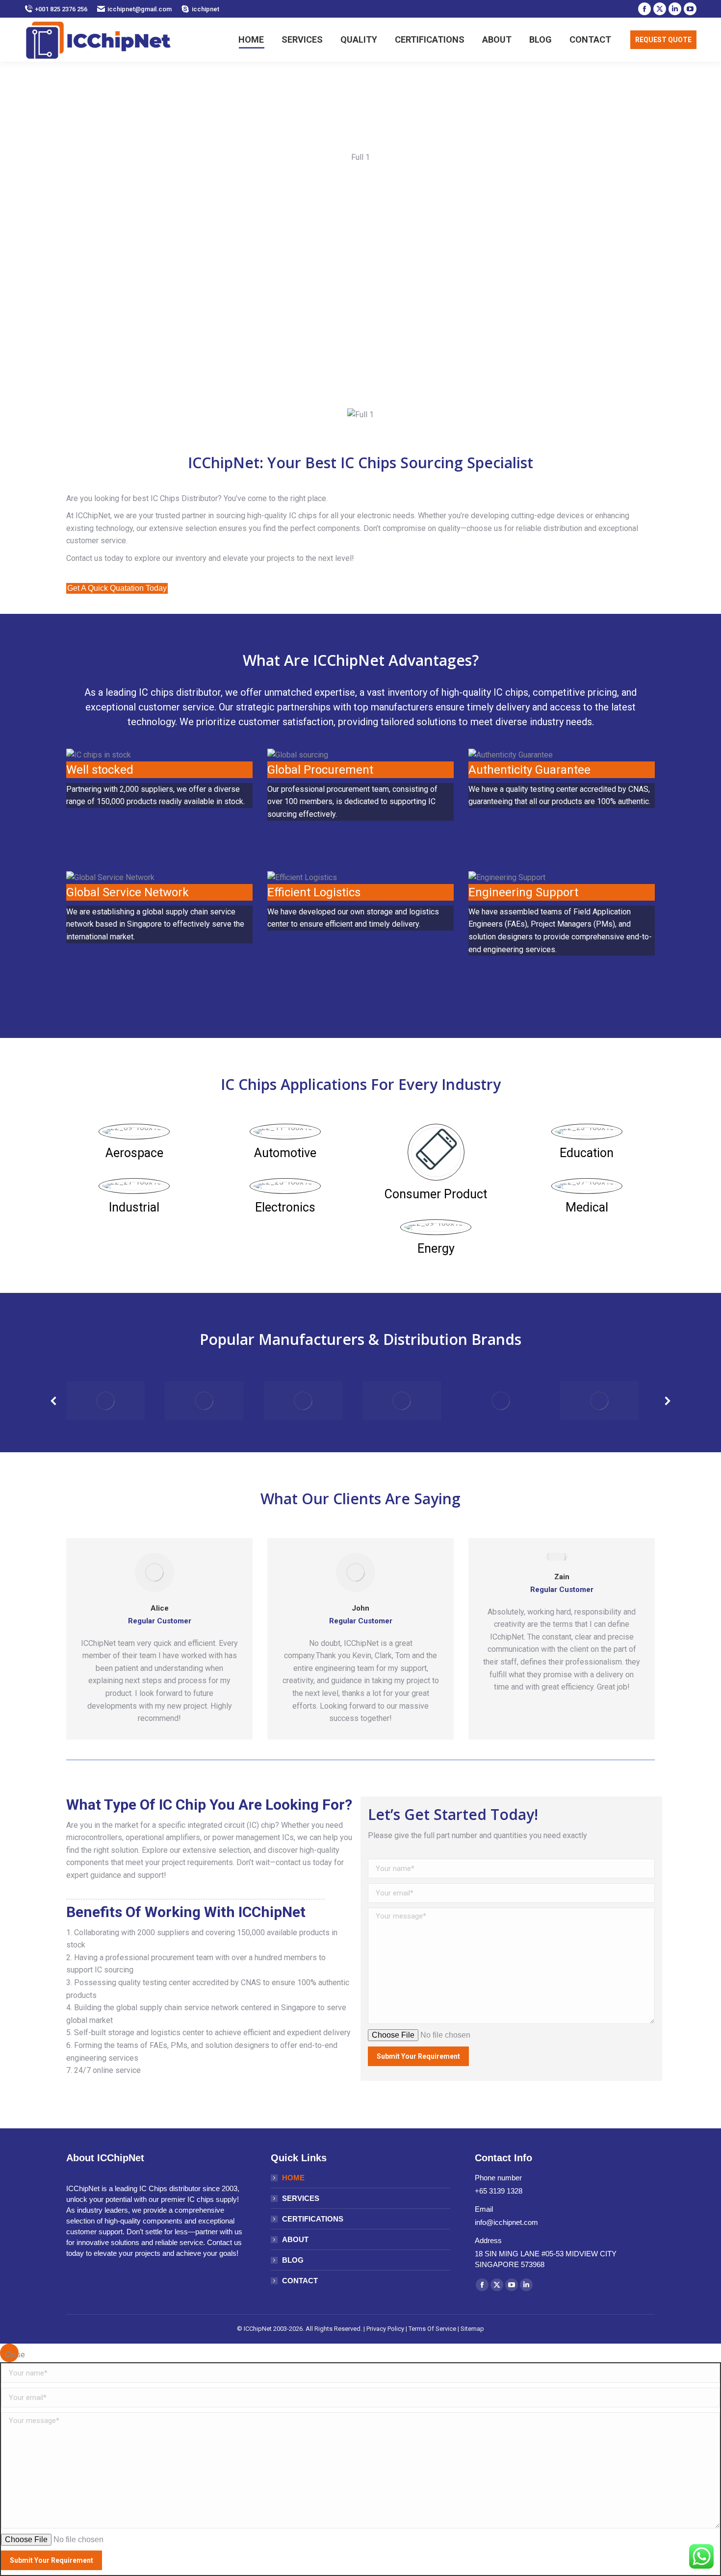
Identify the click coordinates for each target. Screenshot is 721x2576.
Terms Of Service (432, 2329)
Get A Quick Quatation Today (117, 588)
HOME (293, 2178)
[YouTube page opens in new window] (690, 9)
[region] (360, 286)
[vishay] (303, 1401)
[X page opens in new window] (660, 9)
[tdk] (402, 1401)
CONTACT (300, 2281)
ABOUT (295, 2239)
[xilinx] (204, 1401)
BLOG (293, 2260)
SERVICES (301, 2198)
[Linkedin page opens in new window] (675, 9)
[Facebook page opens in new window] (644, 9)
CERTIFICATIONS (313, 2219)
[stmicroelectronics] (501, 1401)
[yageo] (105, 1401)
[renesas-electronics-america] (599, 1401)
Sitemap (472, 2329)
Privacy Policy (385, 2329)
